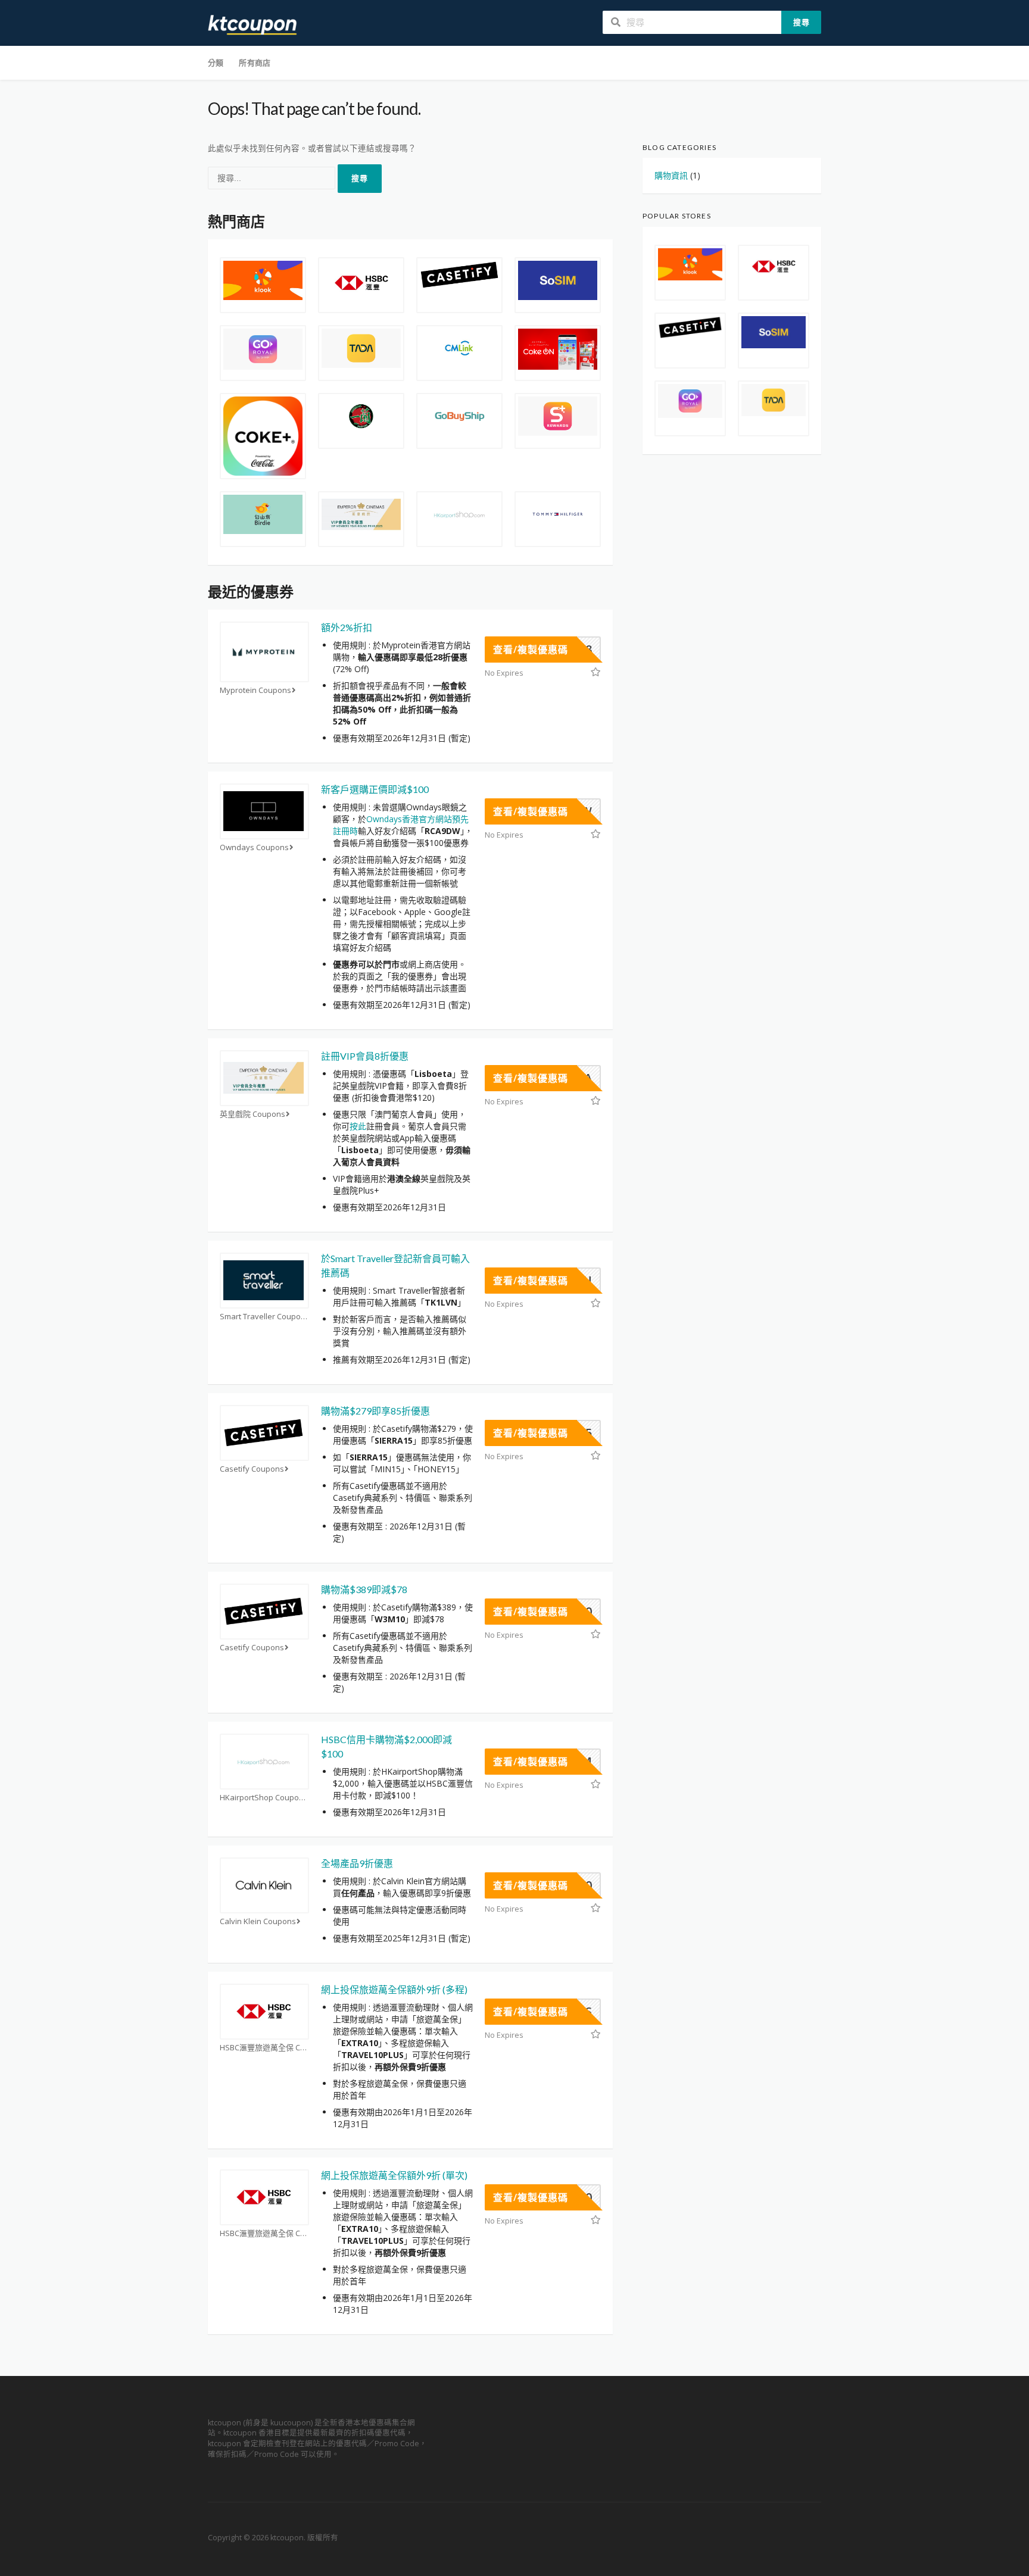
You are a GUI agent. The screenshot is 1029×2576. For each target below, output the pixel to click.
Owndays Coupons (254, 847)
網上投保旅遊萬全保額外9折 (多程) (394, 1989)
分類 (216, 63)
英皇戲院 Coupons (252, 1114)
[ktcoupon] (252, 24)
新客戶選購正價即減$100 (375, 789)
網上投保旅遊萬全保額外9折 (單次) (394, 2175)
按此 (358, 1126)
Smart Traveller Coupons (264, 1317)
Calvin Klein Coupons (258, 1921)
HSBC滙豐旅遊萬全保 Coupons (264, 2048)
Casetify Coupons (252, 1469)
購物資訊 (671, 175)
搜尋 (802, 22)
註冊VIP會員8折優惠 (365, 1056)
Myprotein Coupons (255, 690)
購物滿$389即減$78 (364, 1589)
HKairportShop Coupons (264, 1798)
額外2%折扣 (347, 627)
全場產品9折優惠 (357, 1863)
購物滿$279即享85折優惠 (375, 1411)
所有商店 (255, 63)
